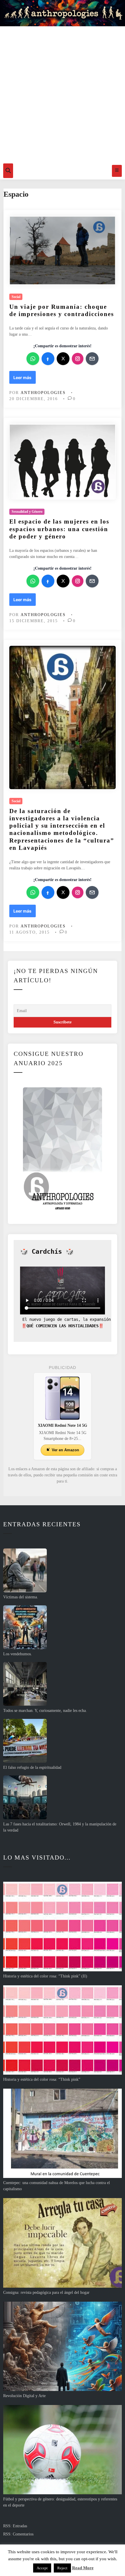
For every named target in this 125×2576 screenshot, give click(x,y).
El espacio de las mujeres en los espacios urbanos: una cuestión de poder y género (59, 529)
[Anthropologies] (63, 13)
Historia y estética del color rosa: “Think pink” (42, 2079)
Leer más (24, 379)
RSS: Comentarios (18, 2534)
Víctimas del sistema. (21, 1597)
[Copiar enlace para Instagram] (78, 359)
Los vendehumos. (18, 1654)
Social (16, 297)
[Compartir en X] (63, 359)
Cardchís (47, 1252)
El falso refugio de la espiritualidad (32, 1767)
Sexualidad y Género (27, 512)
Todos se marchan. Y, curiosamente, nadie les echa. (45, 1711)
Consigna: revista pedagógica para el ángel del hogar (46, 2292)
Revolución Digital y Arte (24, 2396)
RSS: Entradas (15, 2526)
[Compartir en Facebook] (48, 359)
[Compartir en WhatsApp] (33, 359)
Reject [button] (62, 2568)
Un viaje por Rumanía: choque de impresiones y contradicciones (62, 310)
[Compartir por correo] (92, 359)
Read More (83, 2568)
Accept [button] (42, 2568)
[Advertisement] (63, 93)
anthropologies (43, 393)
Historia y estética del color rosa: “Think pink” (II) (45, 1976)
